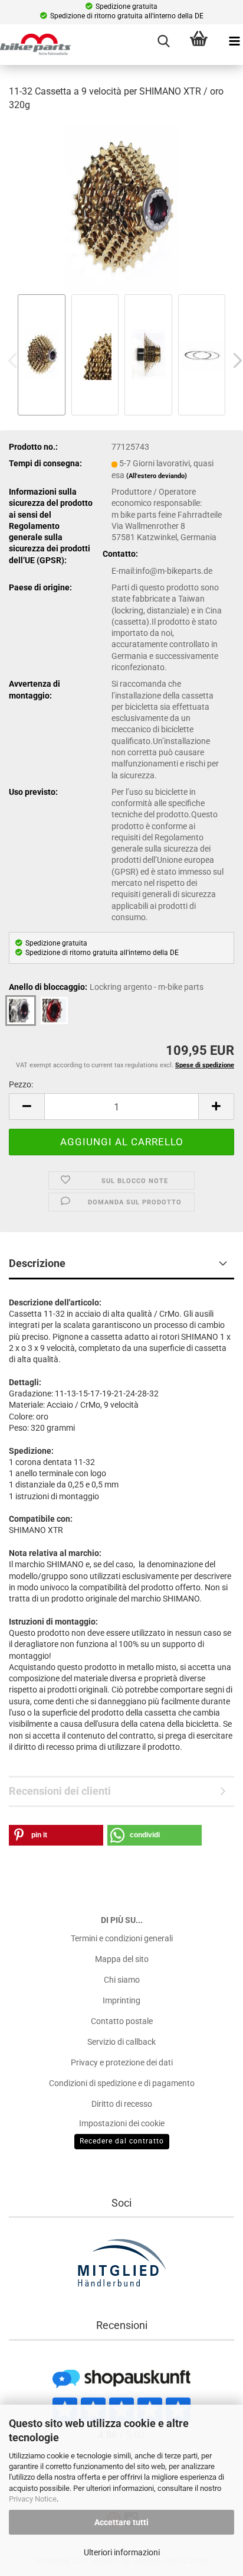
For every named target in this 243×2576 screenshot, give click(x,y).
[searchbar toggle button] (163, 41)
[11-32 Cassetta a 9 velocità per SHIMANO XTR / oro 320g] (121, 206)
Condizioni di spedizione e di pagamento (122, 2083)
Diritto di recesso (122, 2104)
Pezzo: (21, 1084)
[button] (27, 1107)
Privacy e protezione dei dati (122, 2062)
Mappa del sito (122, 1959)
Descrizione (37, 1263)
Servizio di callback (121, 2042)
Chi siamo (122, 1980)
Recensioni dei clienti (60, 1791)
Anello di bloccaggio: (106, 987)
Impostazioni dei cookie (122, 2123)
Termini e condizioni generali (122, 1938)
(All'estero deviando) (157, 476)
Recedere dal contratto (122, 2141)
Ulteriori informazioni (122, 2552)
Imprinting (121, 2000)
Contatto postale (122, 2021)
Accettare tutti (121, 2522)
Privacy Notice (33, 2499)
